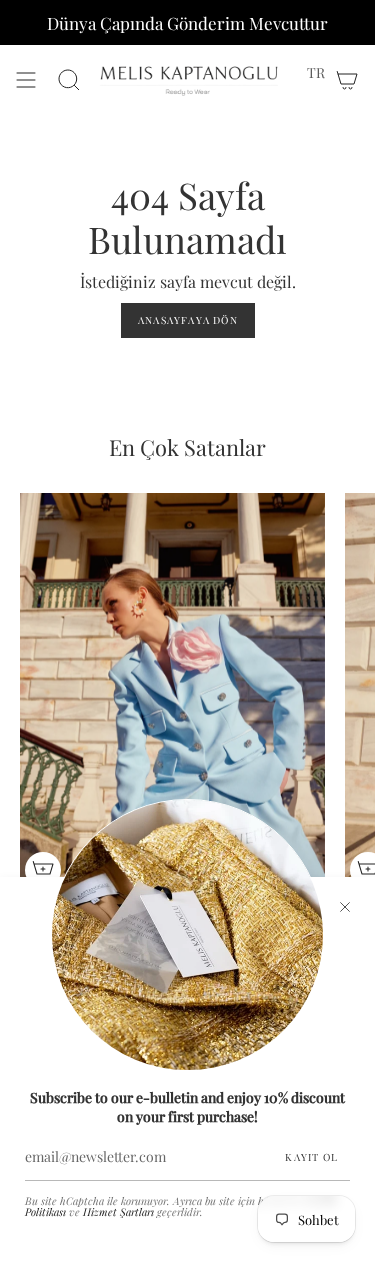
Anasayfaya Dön (188, 320)
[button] (316, 72)
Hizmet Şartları (118, 1212)
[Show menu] (26, 80)
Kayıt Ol (311, 1157)
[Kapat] (345, 907)
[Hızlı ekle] (43, 870)
